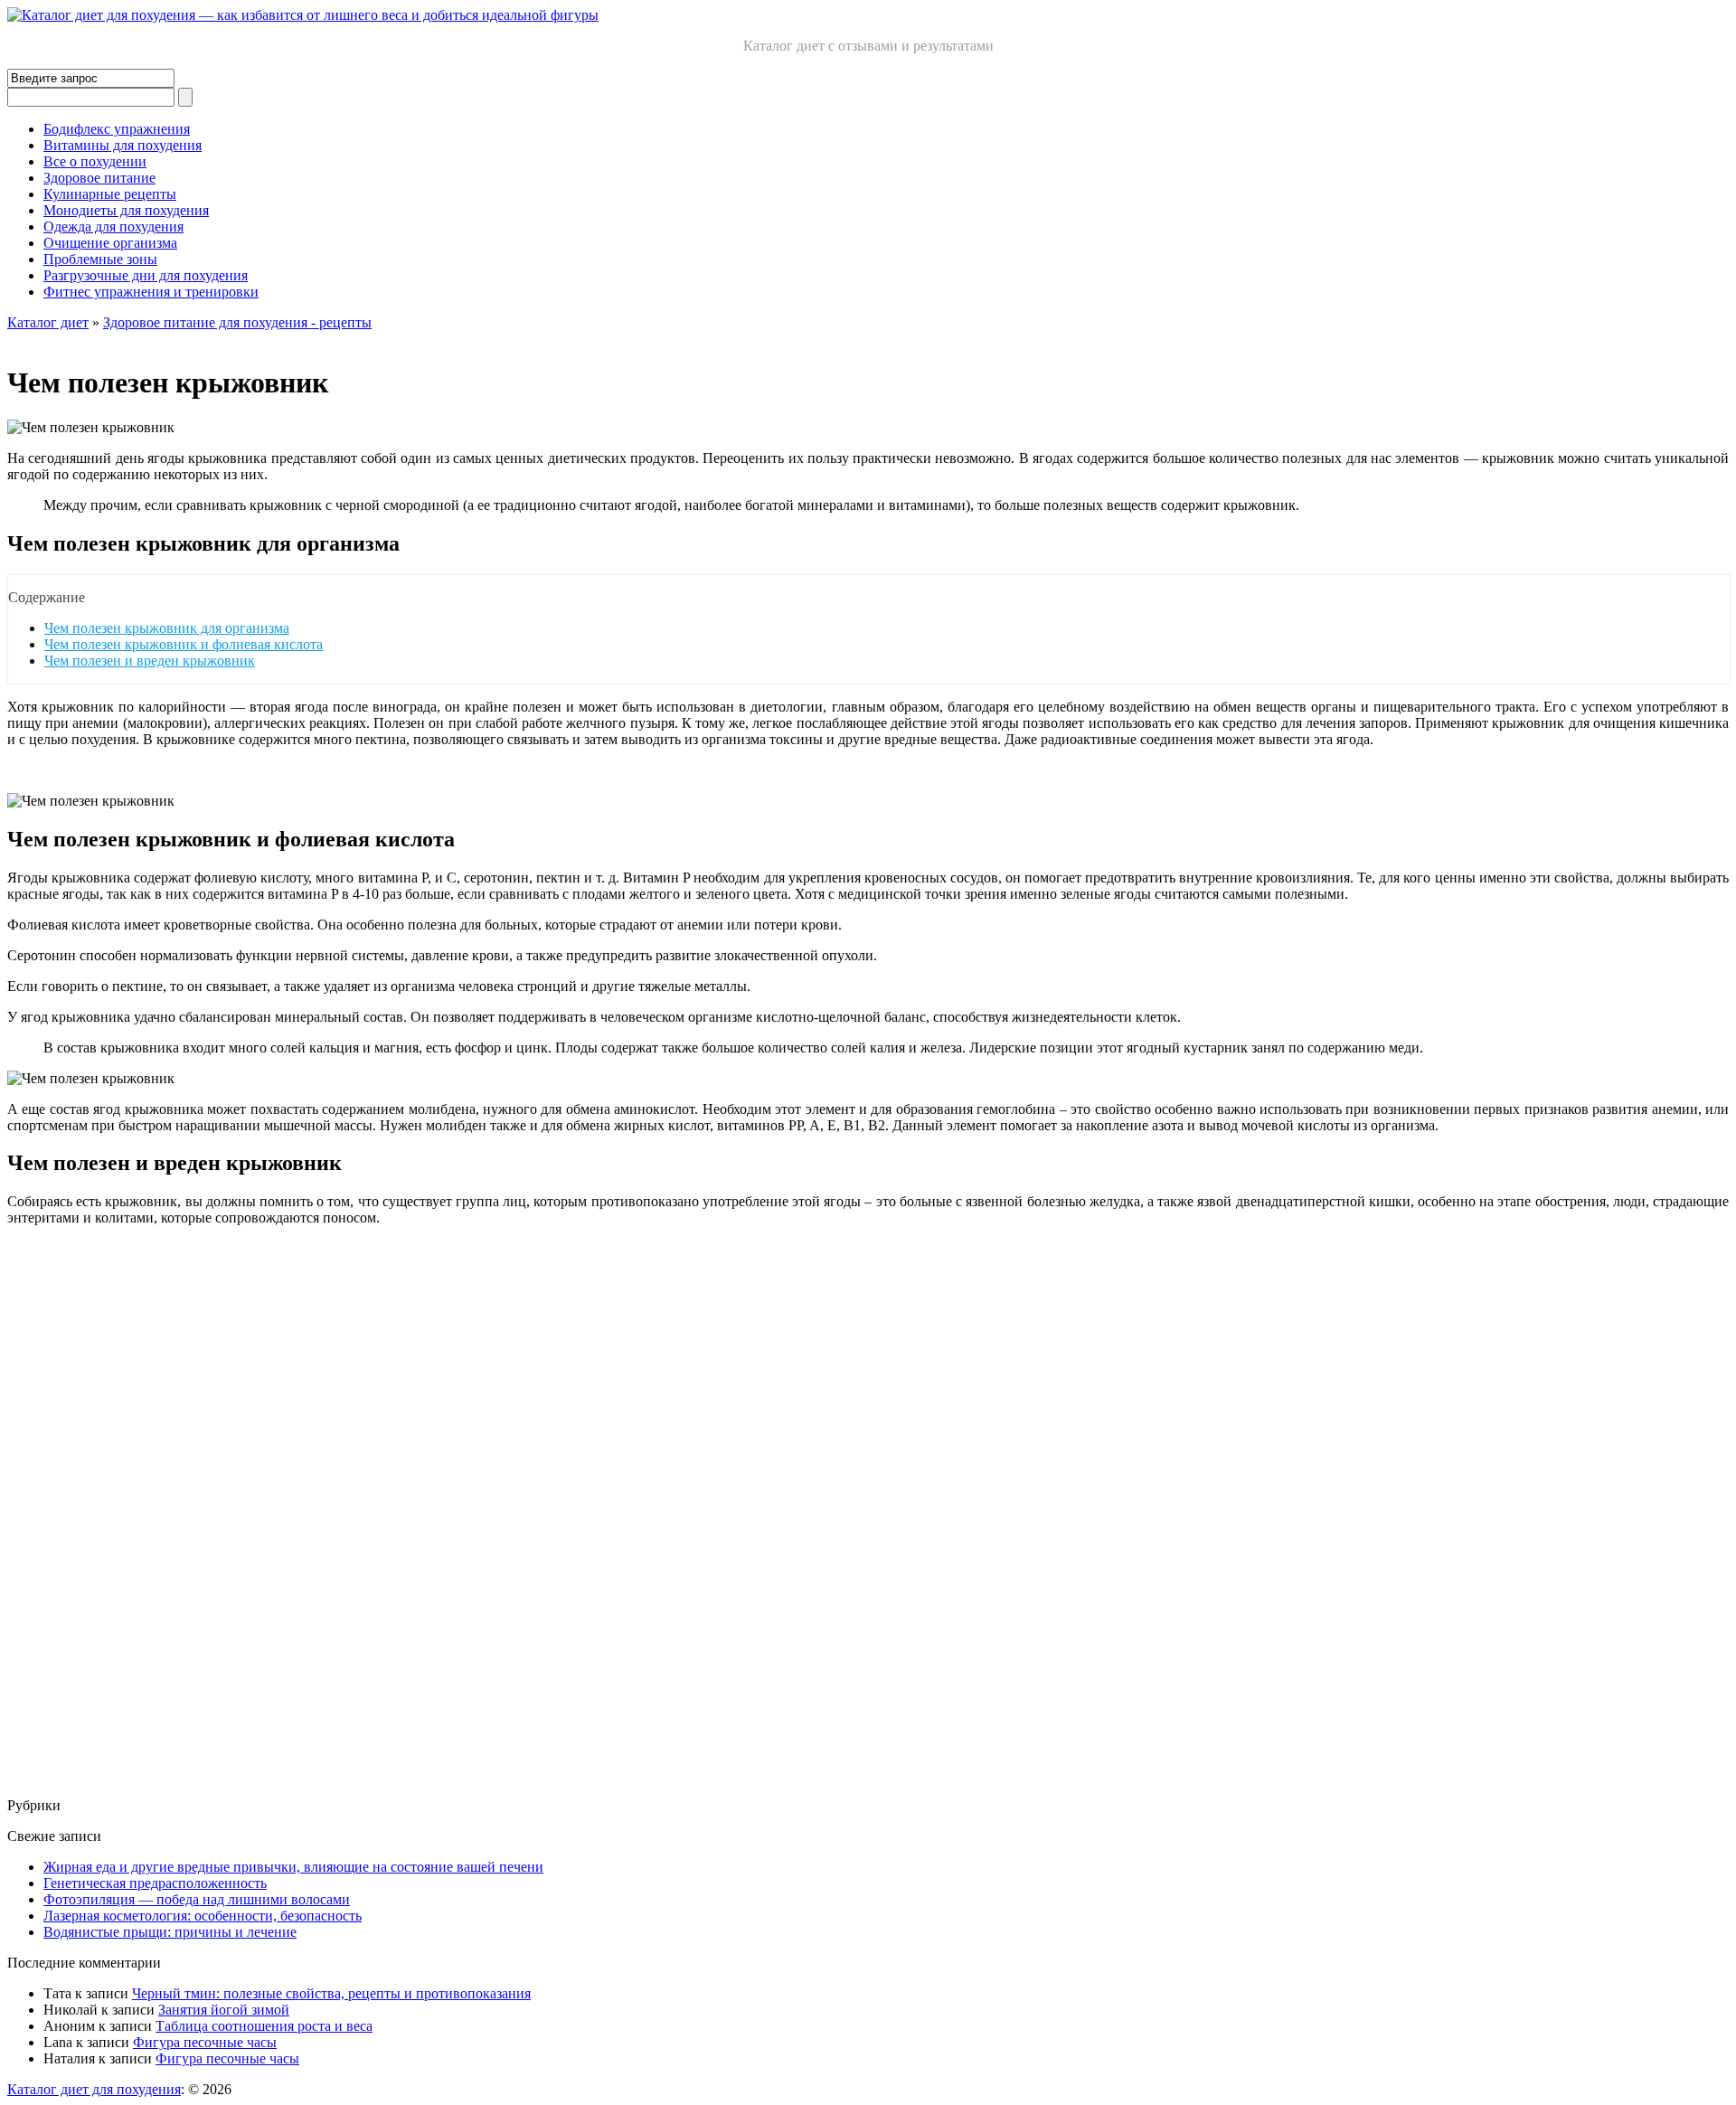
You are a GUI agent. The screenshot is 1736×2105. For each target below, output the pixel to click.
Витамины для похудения (123, 145)
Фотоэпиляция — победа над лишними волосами (197, 1899)
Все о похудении (95, 161)
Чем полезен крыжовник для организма (167, 628)
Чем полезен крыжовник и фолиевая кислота (184, 644)
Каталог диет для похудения (94, 2089)
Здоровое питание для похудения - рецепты (237, 322)
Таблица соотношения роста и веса (264, 2026)
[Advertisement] (550, 1512)
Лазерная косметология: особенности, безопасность (203, 1916)
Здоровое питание (99, 178)
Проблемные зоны (100, 259)
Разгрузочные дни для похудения (146, 275)
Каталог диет (48, 322)
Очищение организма (110, 243)
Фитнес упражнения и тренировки (151, 292)
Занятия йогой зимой (224, 2010)
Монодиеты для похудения (126, 210)
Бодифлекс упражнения (117, 129)
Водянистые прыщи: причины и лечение (170, 1932)
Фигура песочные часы (205, 2042)
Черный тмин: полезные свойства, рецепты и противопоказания (331, 1993)
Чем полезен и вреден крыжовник (150, 661)
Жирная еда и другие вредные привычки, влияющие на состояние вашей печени (293, 1867)
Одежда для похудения (113, 227)
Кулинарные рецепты (110, 194)
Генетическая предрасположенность (155, 1883)
